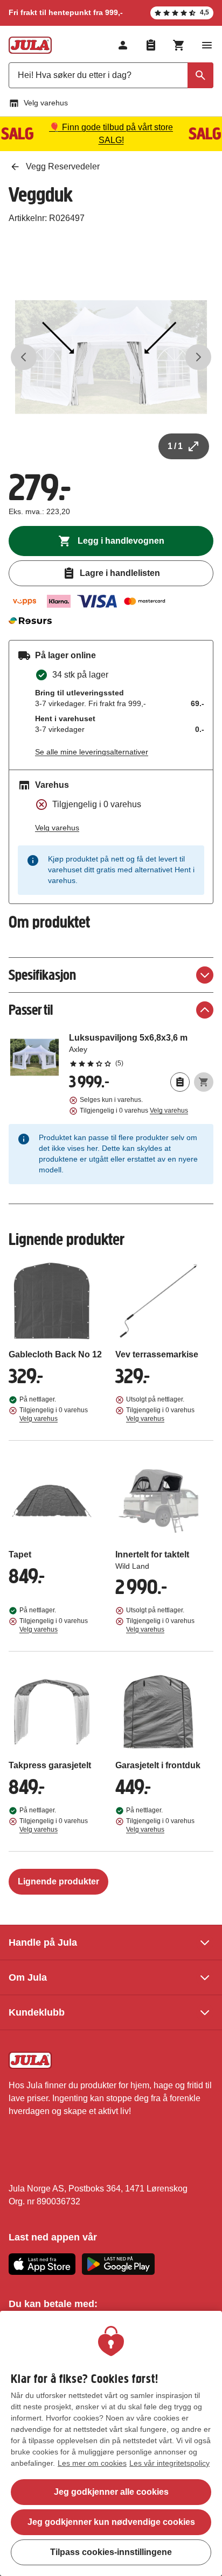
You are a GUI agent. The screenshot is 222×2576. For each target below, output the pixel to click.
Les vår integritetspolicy (169, 2463)
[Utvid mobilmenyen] (207, 45)
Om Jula (28, 1977)
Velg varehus (46, 103)
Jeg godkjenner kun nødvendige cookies (111, 2522)
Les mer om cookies (92, 2463)
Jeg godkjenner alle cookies (111, 2492)
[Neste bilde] (198, 357)
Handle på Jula (43, 1942)
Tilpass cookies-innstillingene (111, 2552)
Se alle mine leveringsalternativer (92, 752)
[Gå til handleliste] (151, 45)
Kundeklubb (37, 2012)
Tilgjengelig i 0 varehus (134, 1111)
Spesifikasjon (42, 975)
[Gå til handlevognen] (179, 45)
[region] (111, 2443)
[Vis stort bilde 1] (111, 357)
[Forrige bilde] (24, 357)
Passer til (31, 1010)
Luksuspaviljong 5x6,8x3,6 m (141, 1050)
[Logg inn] (123, 45)
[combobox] (111, 75)
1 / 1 (175, 446)
